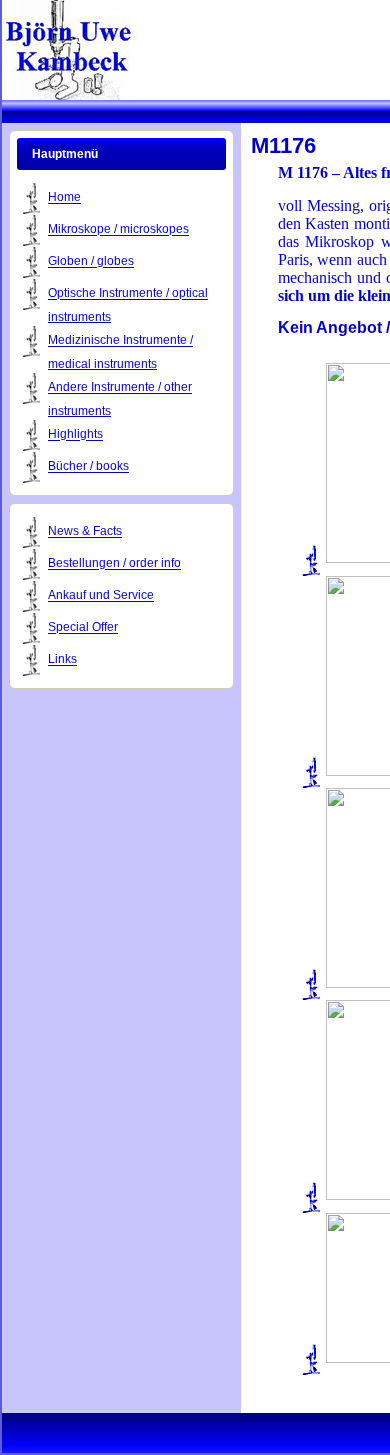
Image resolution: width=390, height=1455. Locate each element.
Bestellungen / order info (114, 564)
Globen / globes (91, 262)
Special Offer (83, 628)
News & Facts (85, 532)
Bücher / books (88, 467)
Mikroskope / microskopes (118, 230)
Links (62, 660)
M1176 (283, 145)
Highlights (75, 435)
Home (64, 198)
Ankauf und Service (101, 596)
